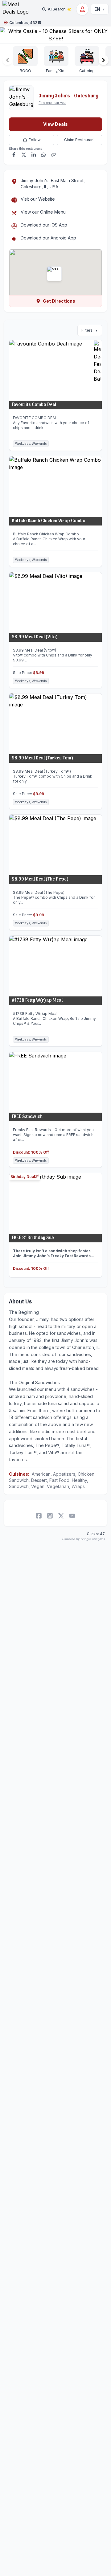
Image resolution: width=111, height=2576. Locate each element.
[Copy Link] (53, 155)
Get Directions (59, 301)
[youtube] (72, 1516)
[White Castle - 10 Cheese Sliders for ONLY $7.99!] (55, 35)
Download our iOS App (44, 225)
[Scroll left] (7, 60)
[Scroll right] (104, 60)
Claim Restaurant (79, 140)
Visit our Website (38, 199)
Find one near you (52, 103)
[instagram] (50, 1516)
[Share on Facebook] (14, 155)
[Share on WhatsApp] (43, 155)
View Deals (55, 124)
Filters (90, 330)
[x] (61, 1516)
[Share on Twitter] (24, 155)
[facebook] (39, 1516)
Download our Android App (48, 238)
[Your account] (82, 9)
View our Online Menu (43, 212)
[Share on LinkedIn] (34, 155)
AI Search (57, 9)
